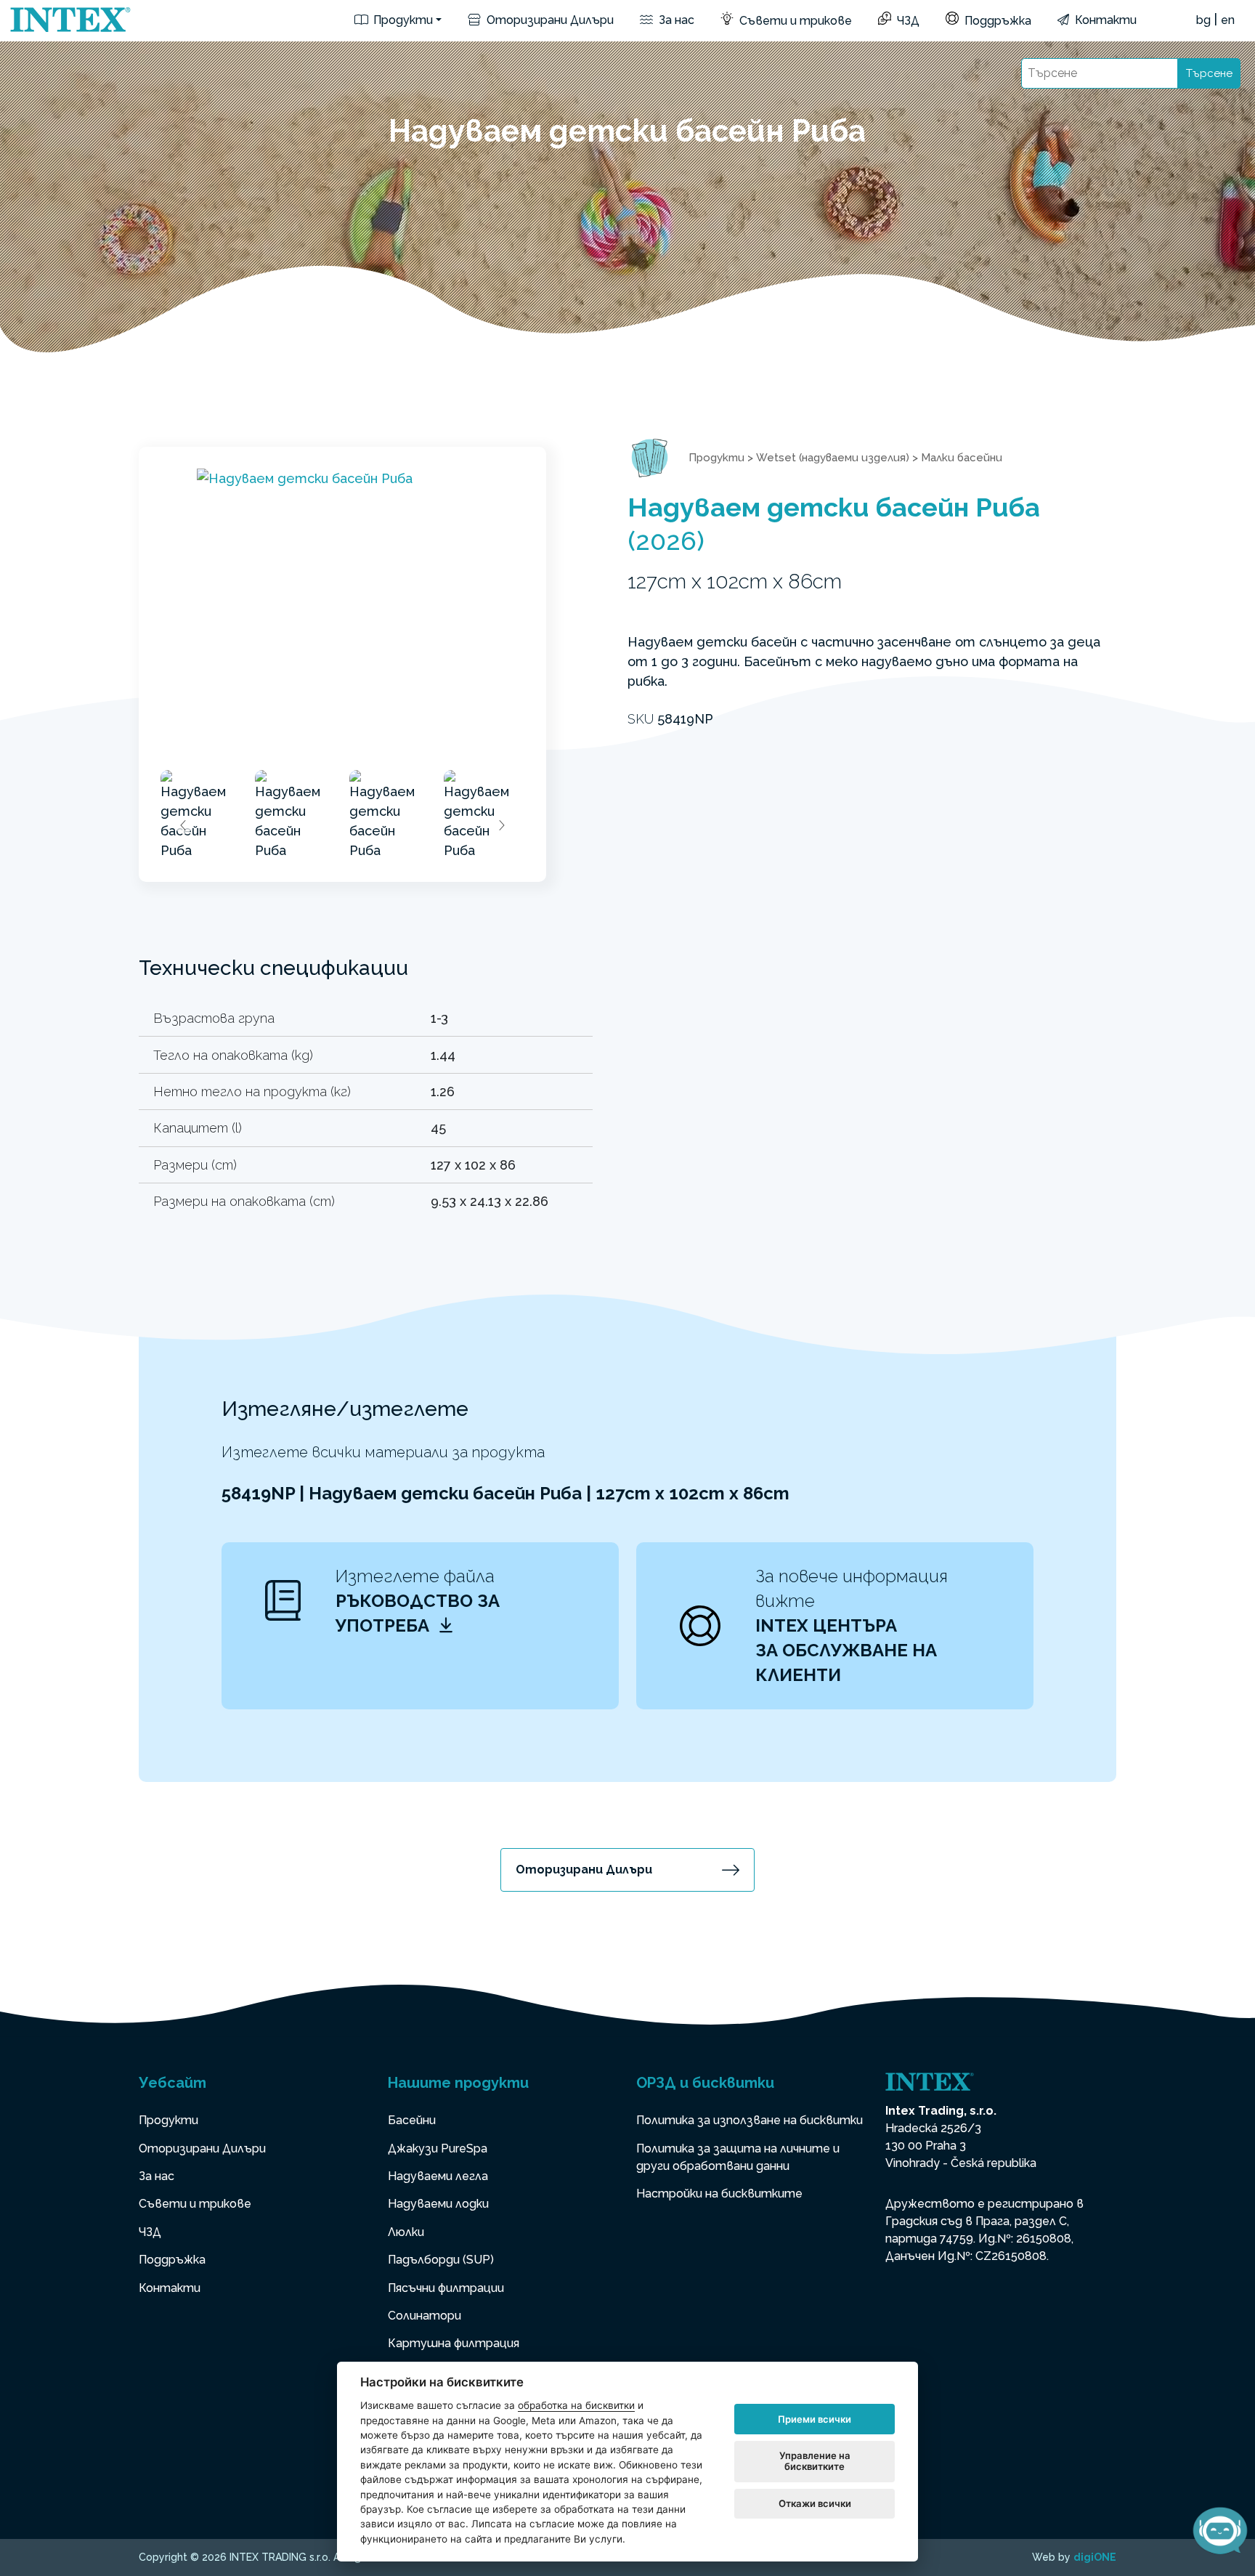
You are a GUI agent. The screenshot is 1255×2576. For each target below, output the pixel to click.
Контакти (1104, 20)
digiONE (1095, 2557)
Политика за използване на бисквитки (750, 2120)
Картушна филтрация (454, 2343)
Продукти (402, 20)
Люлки (406, 2232)
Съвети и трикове (794, 21)
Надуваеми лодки (438, 2204)
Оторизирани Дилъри (549, 20)
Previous (184, 825)
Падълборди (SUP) (441, 2260)
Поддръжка (996, 21)
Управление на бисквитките (815, 2461)
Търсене (1209, 73)
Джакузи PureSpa (438, 2148)
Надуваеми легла (438, 2176)
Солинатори (425, 2316)
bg (1203, 20)
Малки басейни (962, 458)
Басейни (412, 2120)
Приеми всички (815, 2419)
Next (501, 825)
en (1228, 20)
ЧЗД (907, 21)
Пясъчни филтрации (446, 2288)
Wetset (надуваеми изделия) (833, 458)
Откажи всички (815, 2503)
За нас (675, 20)
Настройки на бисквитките (719, 2194)
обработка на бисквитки (576, 2405)
